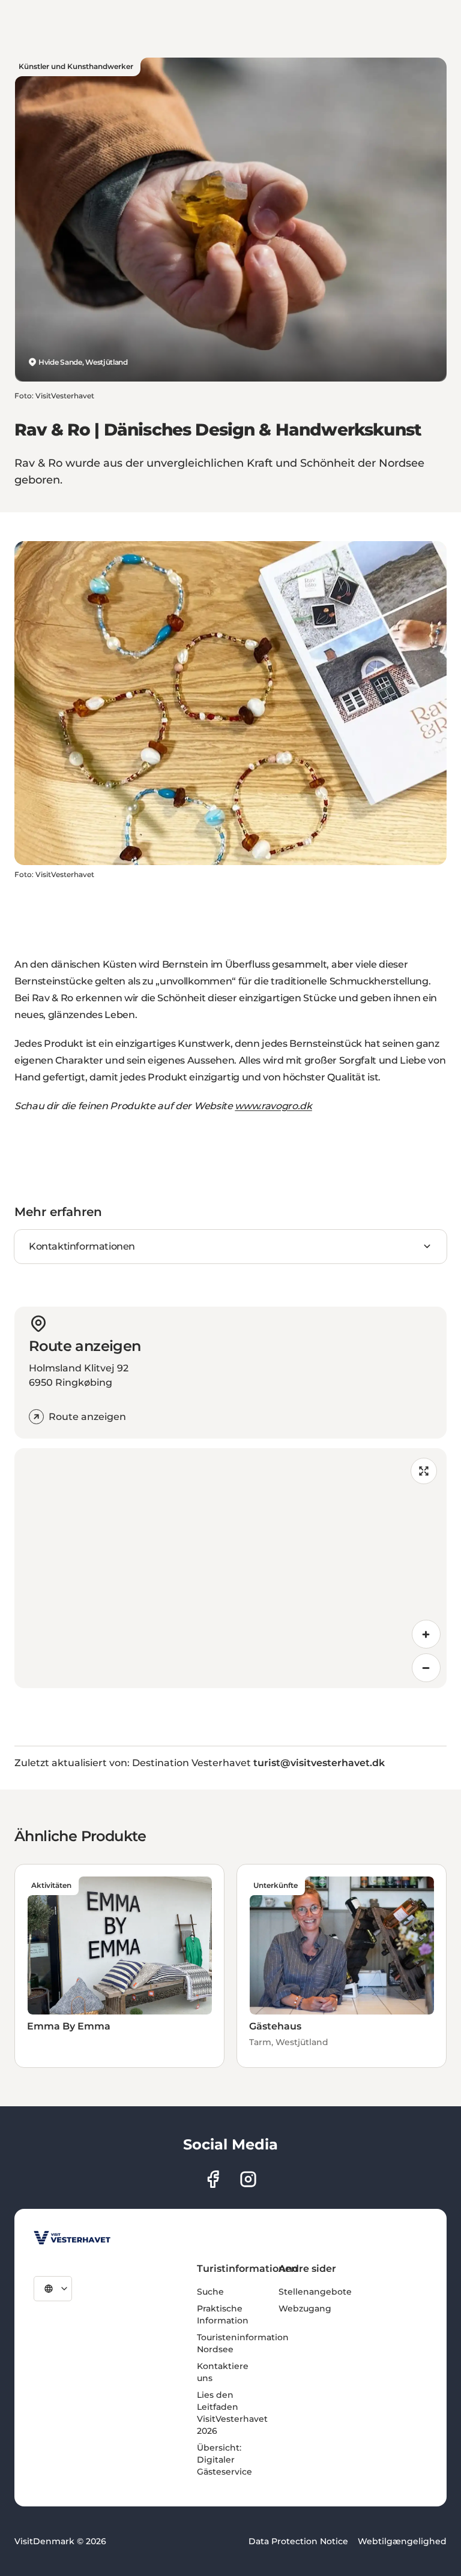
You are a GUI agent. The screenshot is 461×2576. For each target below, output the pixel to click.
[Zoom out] (426, 1668)
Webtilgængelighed (402, 2541)
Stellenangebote (315, 2292)
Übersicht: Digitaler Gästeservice (224, 2460)
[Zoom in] (426, 1634)
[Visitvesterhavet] (72, 2238)
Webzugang (305, 2308)
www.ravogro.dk (273, 1106)
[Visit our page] (213, 2179)
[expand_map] (424, 1471)
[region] (230, 1568)
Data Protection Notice (298, 2541)
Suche (210, 2292)
